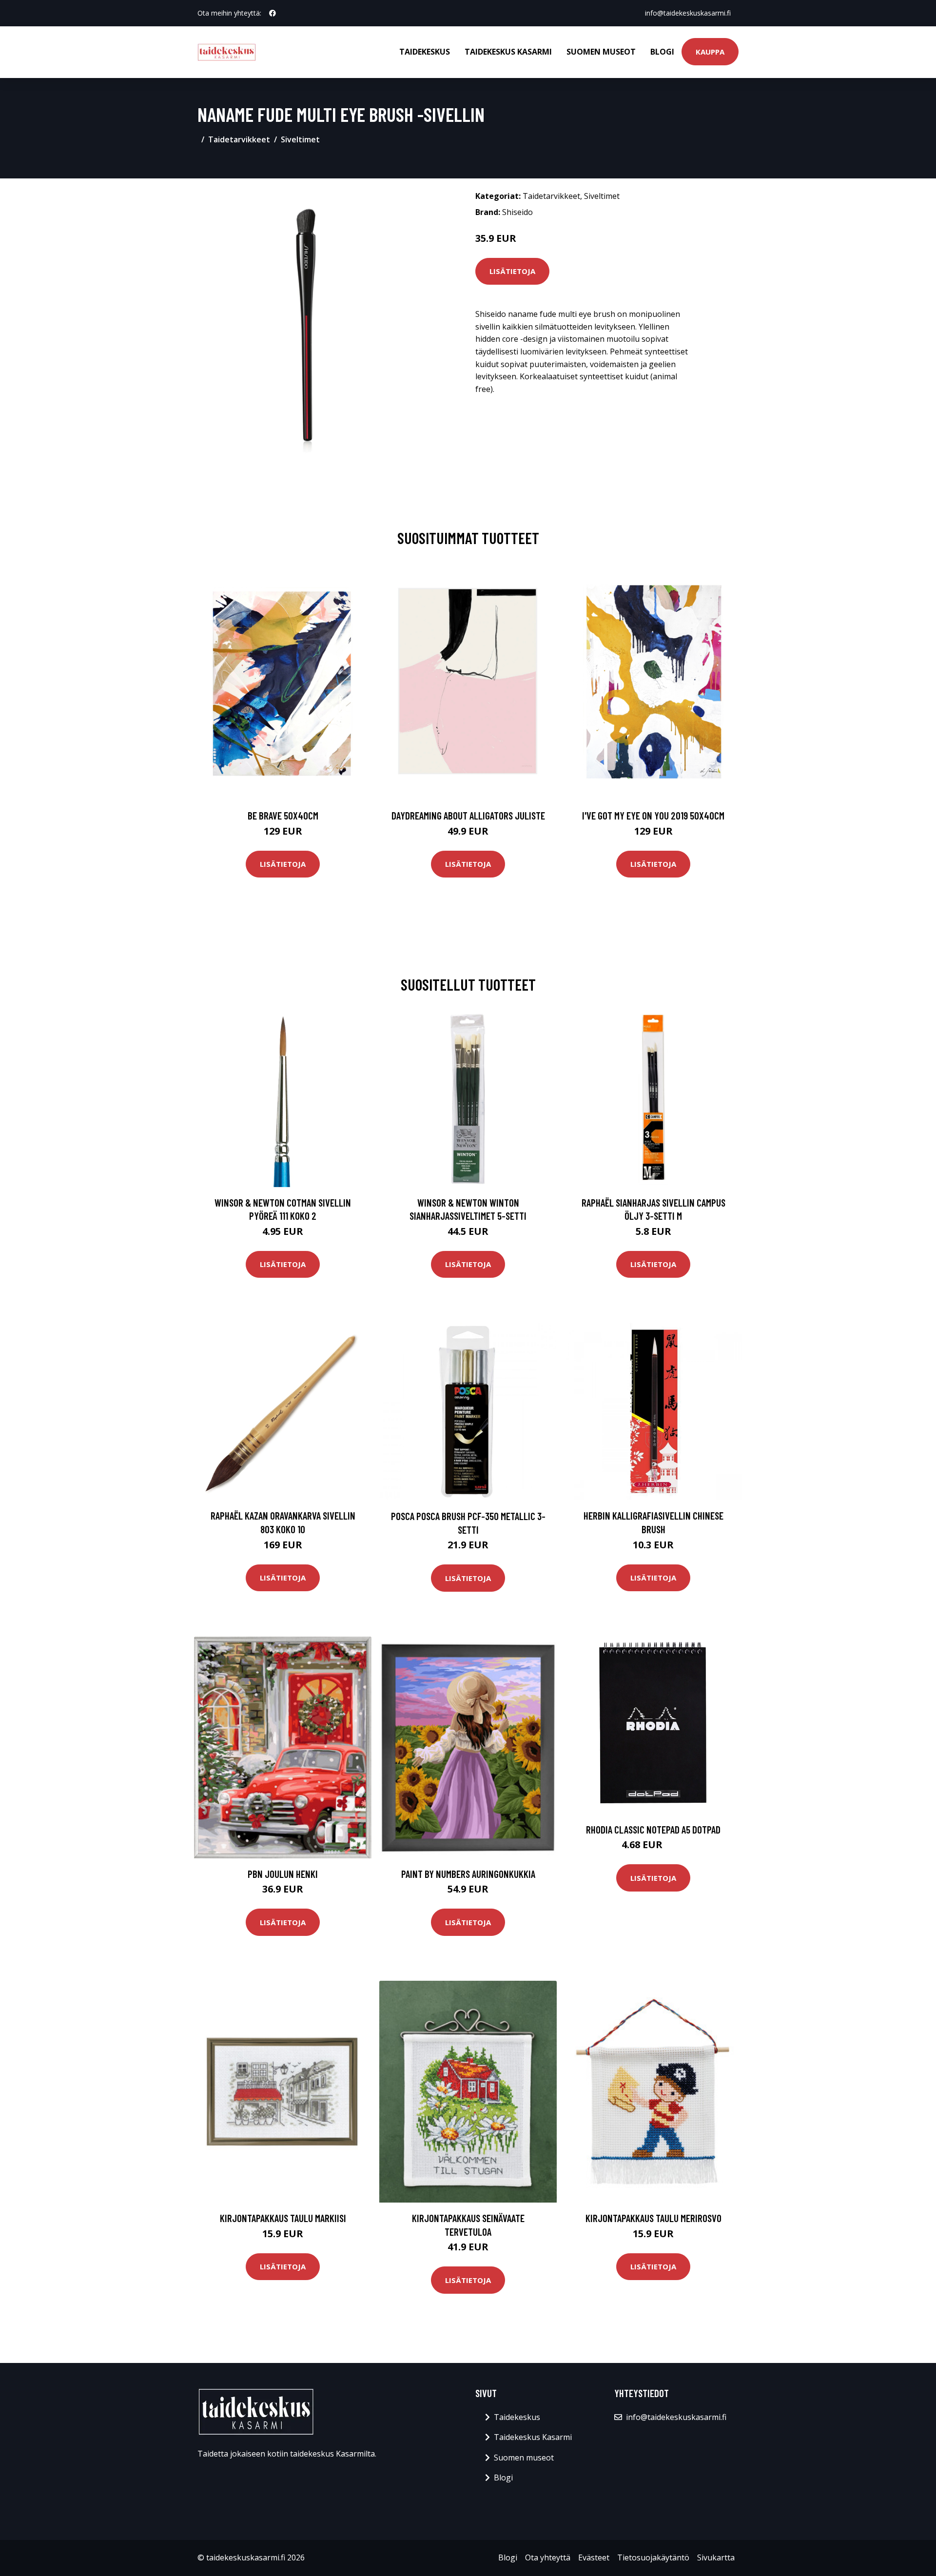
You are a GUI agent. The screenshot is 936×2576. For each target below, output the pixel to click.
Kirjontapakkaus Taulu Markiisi (283, 2218)
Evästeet (594, 2557)
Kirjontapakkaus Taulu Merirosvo (653, 2218)
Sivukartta (716, 2557)
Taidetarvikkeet (239, 139)
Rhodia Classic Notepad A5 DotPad (653, 1829)
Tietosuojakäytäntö (653, 2557)
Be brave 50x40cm (283, 815)
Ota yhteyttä (548, 2557)
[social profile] (273, 13)
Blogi (662, 52)
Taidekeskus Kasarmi (508, 52)
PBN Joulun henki (283, 1874)
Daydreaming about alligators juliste (468, 815)
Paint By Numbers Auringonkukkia (468, 1874)
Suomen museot (601, 52)
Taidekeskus (425, 52)
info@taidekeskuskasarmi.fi (688, 13)
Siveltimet (300, 139)
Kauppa (710, 52)
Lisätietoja (512, 271)
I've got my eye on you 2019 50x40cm (653, 815)
